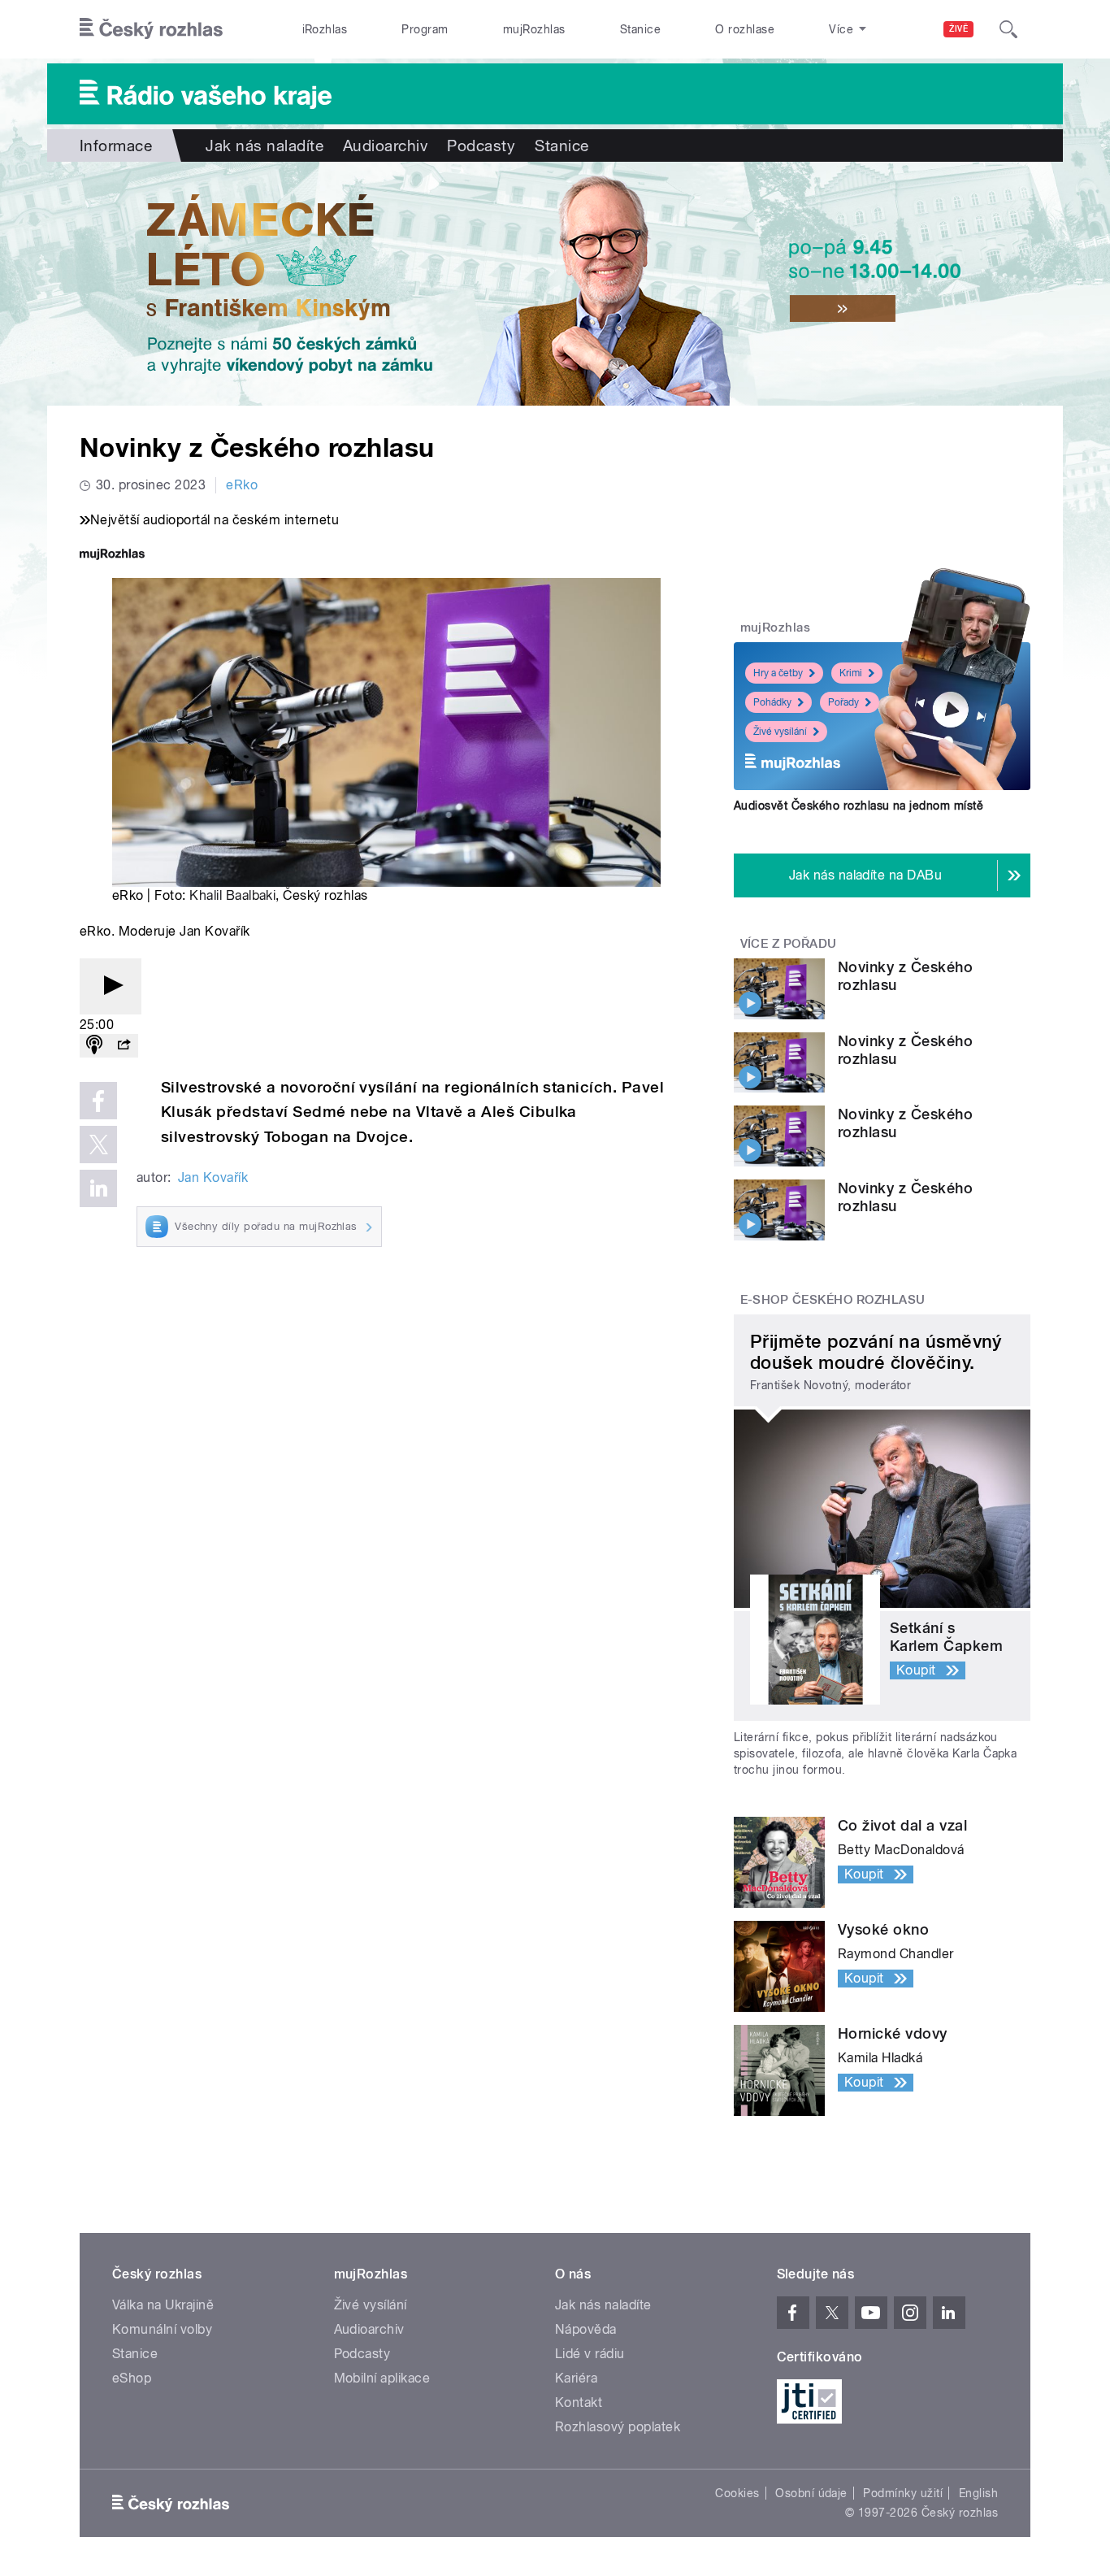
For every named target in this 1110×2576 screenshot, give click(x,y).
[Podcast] (94, 1046)
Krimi (851, 673)
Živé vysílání (780, 732)
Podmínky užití (903, 2493)
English (978, 2493)
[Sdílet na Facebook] (98, 1101)
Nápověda (586, 2329)
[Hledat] (1008, 29)
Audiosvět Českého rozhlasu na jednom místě (859, 806)
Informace (116, 146)
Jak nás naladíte (264, 146)
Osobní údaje (811, 2493)
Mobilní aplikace (382, 2378)
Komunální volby (162, 2329)
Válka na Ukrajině (163, 2305)
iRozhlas (325, 29)
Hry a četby (778, 673)
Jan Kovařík (213, 1177)
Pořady (843, 702)
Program (425, 29)
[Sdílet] (124, 1046)
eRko (242, 485)
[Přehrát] (111, 986)
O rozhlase (745, 29)
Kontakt (579, 2402)
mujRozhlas (534, 29)
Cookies (737, 2493)
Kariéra (576, 2378)
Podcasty (481, 146)
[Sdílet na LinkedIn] (98, 1188)
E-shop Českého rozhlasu (833, 1300)
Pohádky (772, 702)
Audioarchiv (385, 146)
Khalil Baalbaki (232, 895)
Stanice (640, 29)
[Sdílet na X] (98, 1145)
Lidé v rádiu (590, 2354)
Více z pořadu (789, 944)
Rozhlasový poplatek (618, 2427)
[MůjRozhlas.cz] (112, 556)
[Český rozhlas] (151, 29)
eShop (132, 2378)
